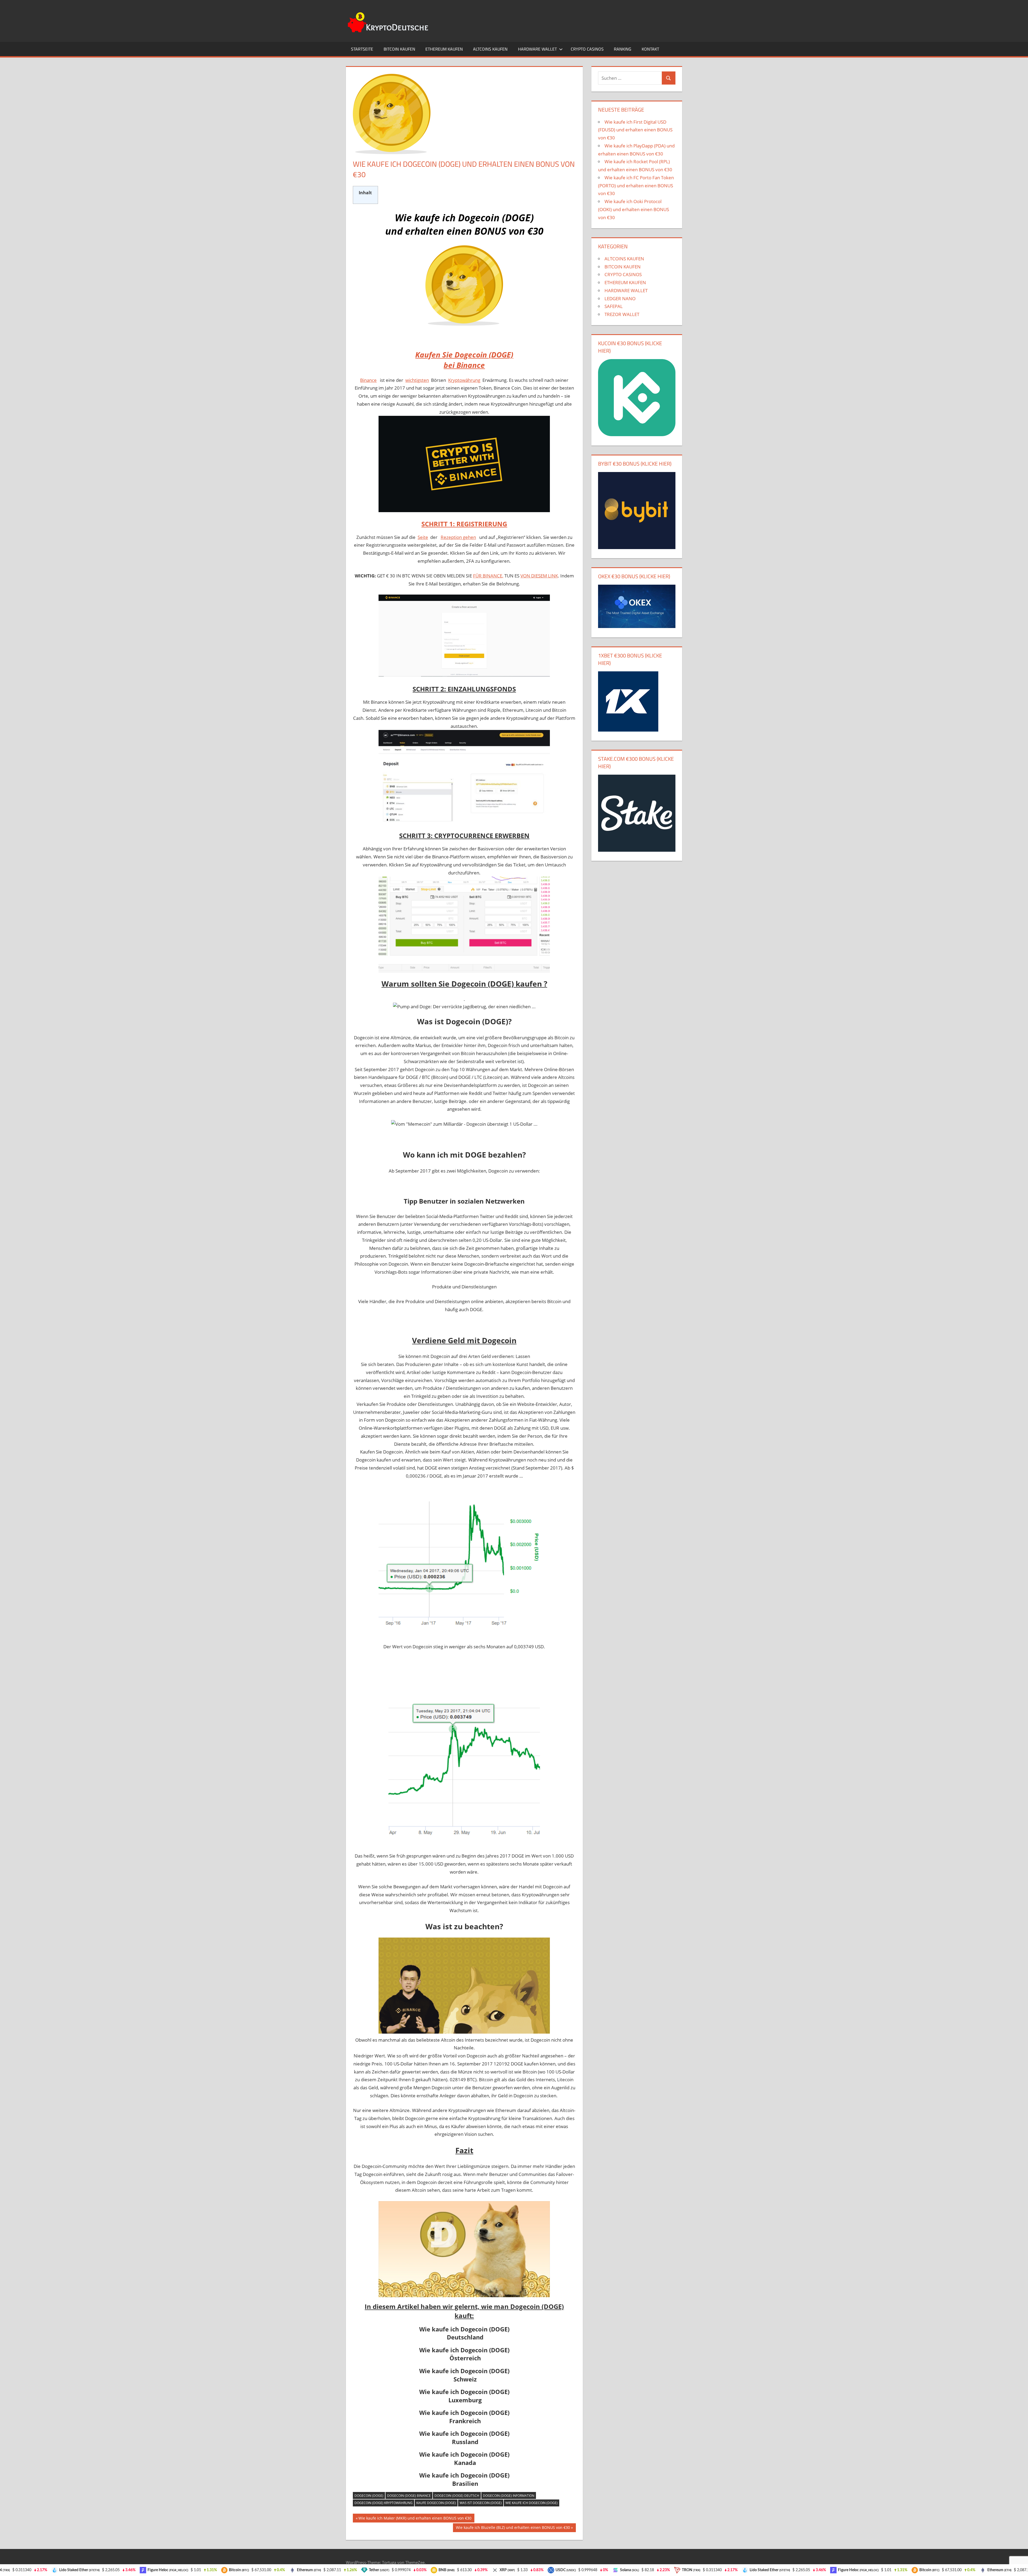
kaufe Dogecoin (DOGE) (436, 2503)
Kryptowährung (464, 380)
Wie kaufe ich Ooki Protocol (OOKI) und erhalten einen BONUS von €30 (634, 209)
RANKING (623, 49)
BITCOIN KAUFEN (399, 49)
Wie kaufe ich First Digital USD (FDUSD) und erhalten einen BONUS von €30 (635, 130)
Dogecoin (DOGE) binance (409, 2496)
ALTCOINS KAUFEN (490, 49)
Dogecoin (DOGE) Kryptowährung (383, 2503)
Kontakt (650, 49)
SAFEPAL (614, 306)
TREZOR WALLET (622, 314)
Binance (368, 380)
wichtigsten (417, 380)
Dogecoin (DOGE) (369, 2496)
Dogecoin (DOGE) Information (509, 2496)
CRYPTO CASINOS (587, 49)
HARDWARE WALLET (537, 49)
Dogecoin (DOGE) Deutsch (457, 2496)
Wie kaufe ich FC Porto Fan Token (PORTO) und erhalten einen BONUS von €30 (636, 186)
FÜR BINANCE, (488, 576)
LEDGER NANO (620, 298)
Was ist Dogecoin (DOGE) (481, 2503)
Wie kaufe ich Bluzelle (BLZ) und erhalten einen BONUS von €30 (513, 2528)
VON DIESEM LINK (539, 576)
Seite (423, 537)
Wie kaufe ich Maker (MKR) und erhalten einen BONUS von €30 (415, 2519)
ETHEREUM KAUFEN (444, 49)
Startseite (362, 49)
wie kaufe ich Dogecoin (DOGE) (532, 2503)
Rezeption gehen (458, 537)
